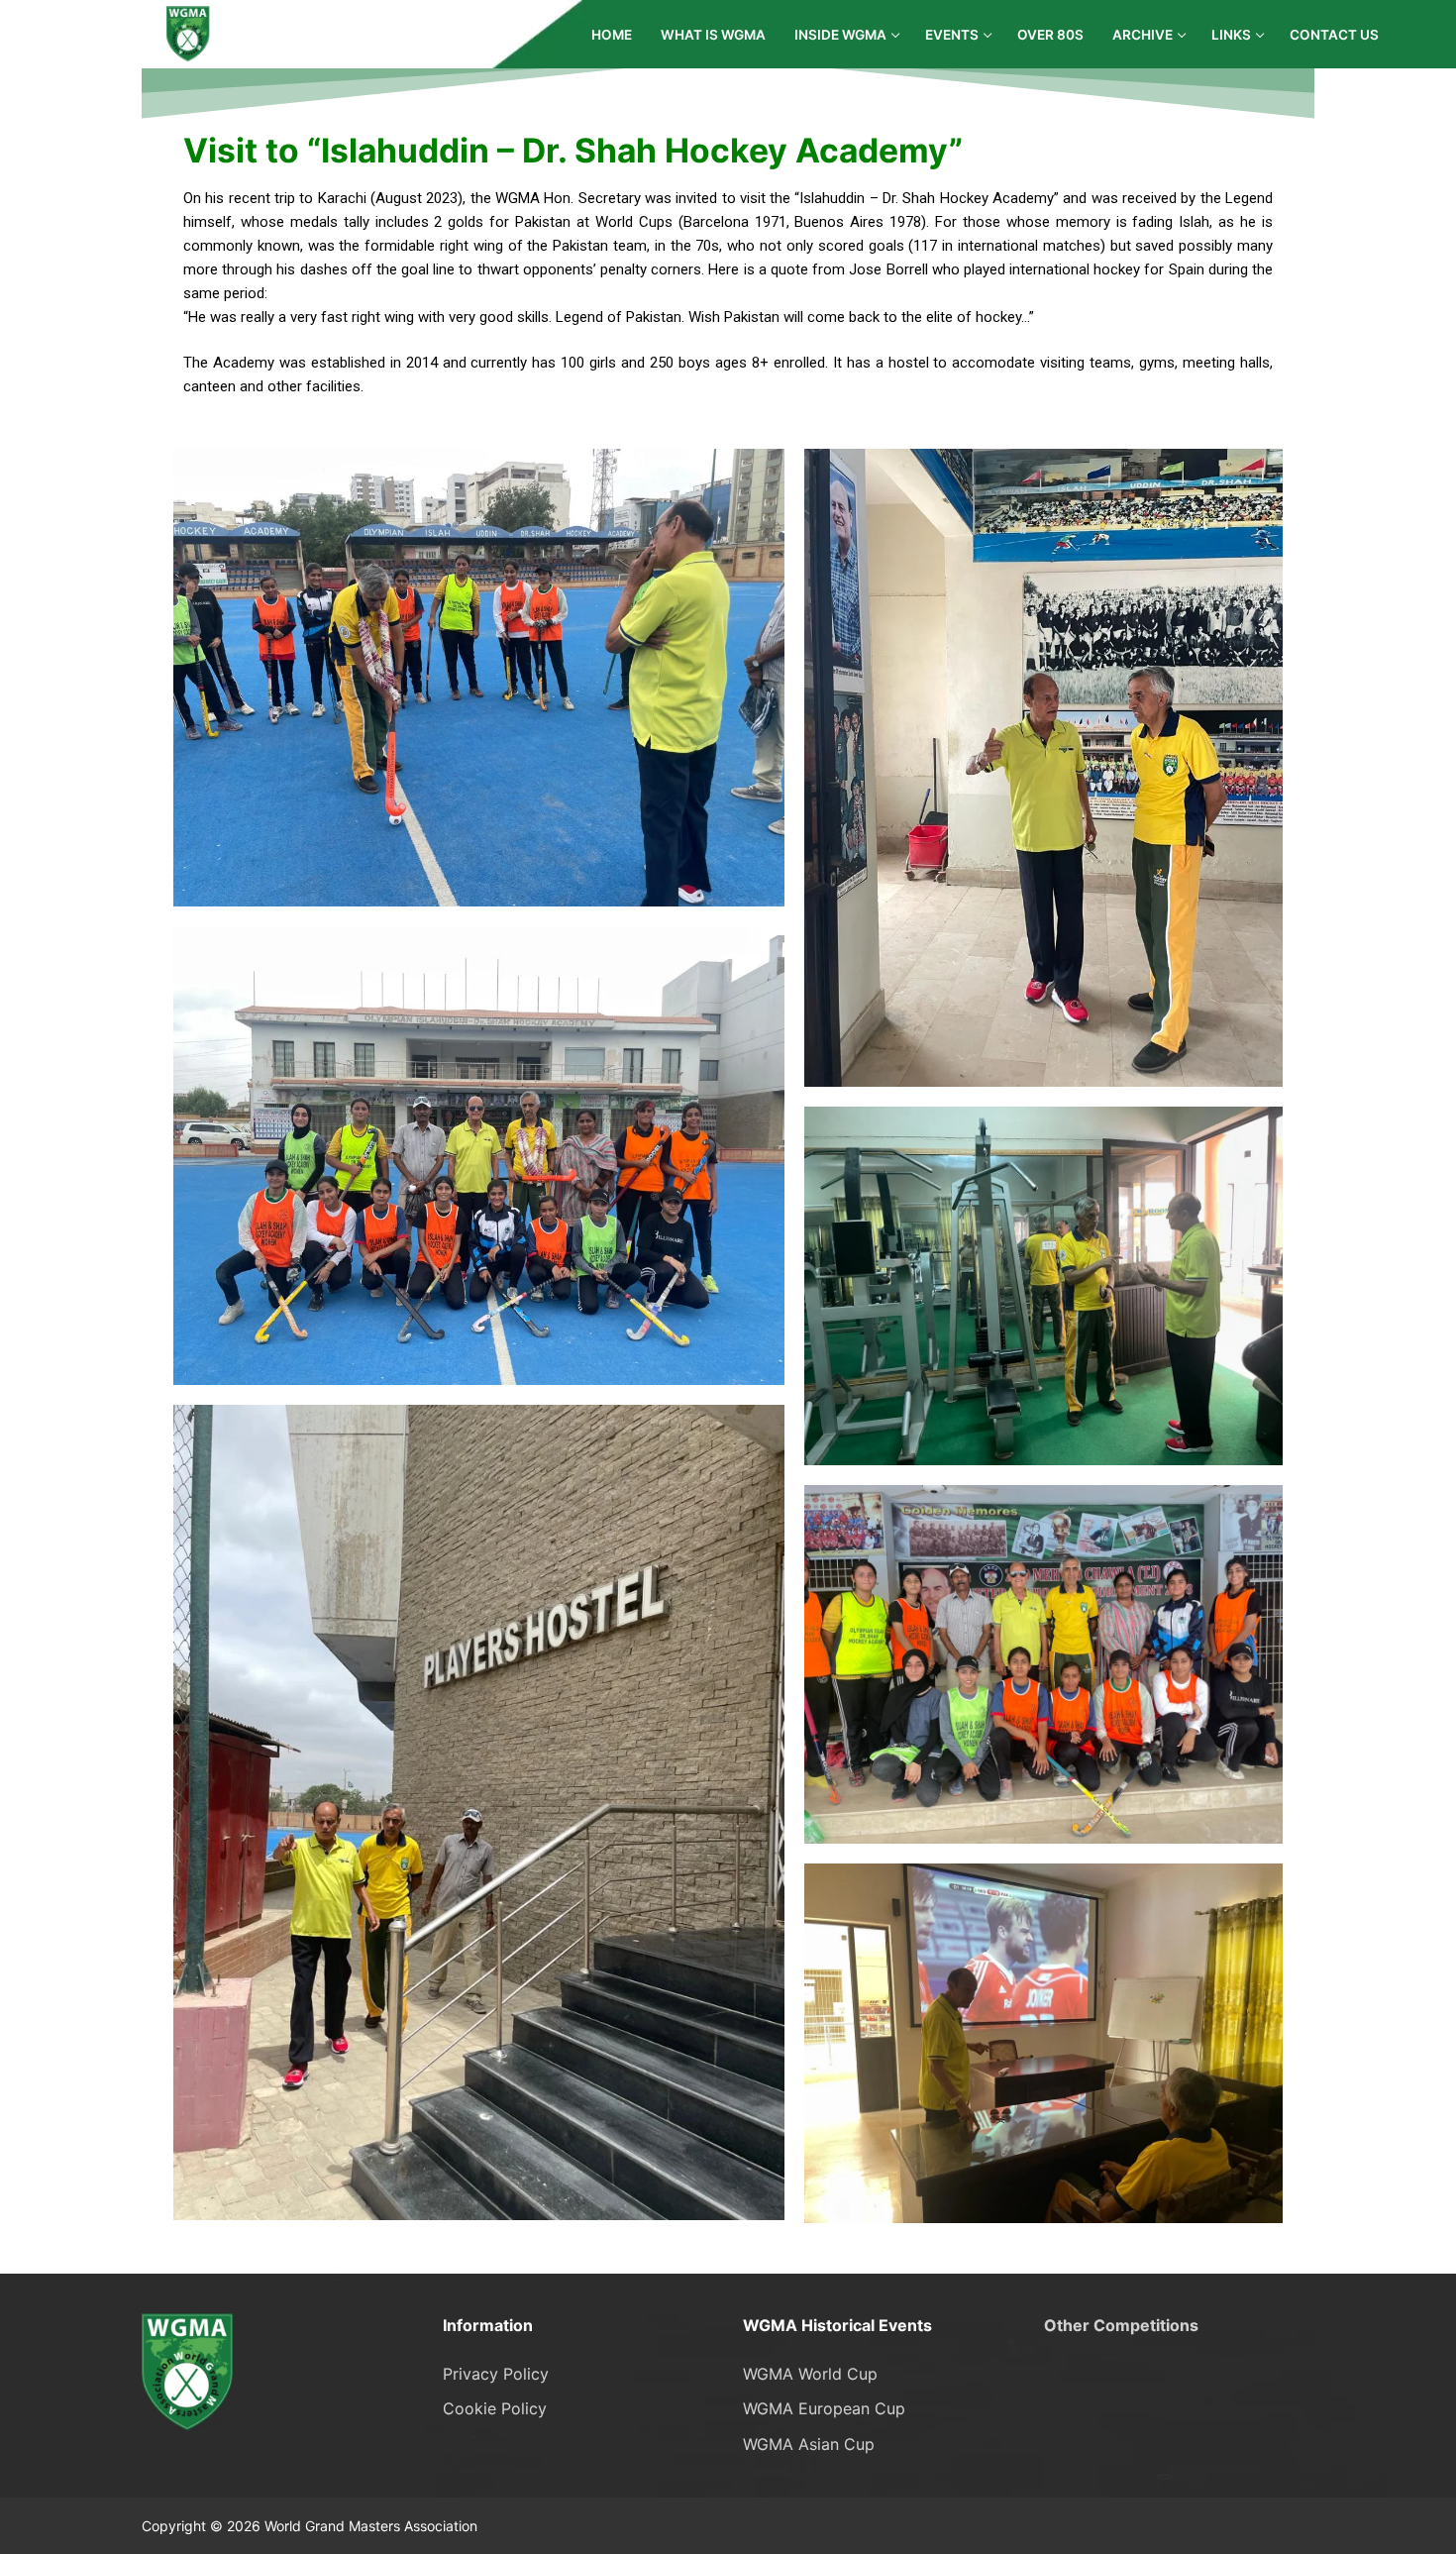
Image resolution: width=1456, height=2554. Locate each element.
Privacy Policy (496, 2374)
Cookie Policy (495, 2408)
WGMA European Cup (824, 2408)
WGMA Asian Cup (809, 2444)
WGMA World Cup (810, 2374)
